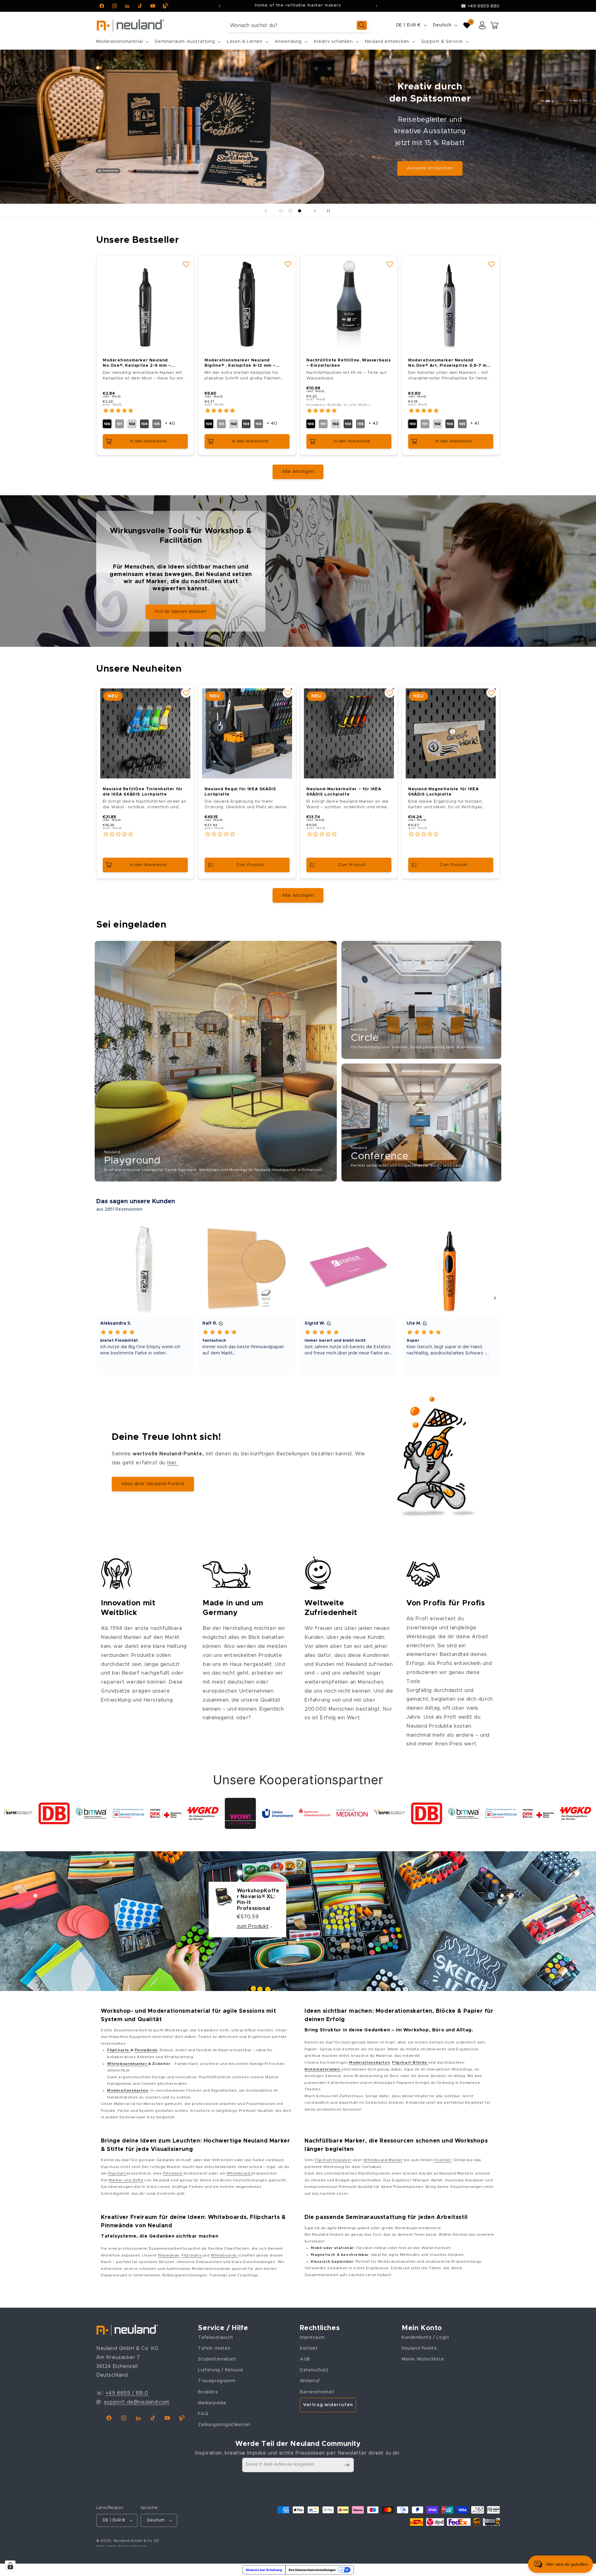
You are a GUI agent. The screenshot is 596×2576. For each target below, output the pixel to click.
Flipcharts (192, 2255)
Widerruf (310, 2381)
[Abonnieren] (347, 2465)
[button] (122, 42)
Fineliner (443, 2160)
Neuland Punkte (419, 2348)
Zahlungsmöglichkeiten (224, 2425)
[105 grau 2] (157, 424)
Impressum (312, 2338)
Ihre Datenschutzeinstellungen (312, 2570)
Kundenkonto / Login (425, 2338)
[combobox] (298, 25)
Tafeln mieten (214, 2348)
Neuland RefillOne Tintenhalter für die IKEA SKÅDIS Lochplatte (143, 792)
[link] (21, 1813)
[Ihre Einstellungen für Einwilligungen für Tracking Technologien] (10, 2566)
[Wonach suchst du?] (362, 25)
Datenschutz (314, 2370)
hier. (173, 1463)
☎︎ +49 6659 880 (480, 6)
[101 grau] (120, 424)
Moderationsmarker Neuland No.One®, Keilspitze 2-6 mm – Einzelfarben (137, 363)
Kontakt (309, 2348)
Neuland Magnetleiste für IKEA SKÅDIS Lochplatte (443, 792)
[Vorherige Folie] (266, 211)
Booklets (208, 2392)
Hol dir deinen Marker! (181, 612)
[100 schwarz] (107, 424)
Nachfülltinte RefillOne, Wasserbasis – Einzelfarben (349, 363)
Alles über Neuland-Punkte (153, 1484)
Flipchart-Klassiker (333, 2160)
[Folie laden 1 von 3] (281, 211)
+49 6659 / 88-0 (127, 2393)
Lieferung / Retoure (221, 2370)
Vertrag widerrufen (328, 2405)
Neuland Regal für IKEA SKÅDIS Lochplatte (240, 792)
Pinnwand (173, 2173)
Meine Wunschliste (423, 2359)
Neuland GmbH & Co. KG (136, 2541)
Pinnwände (169, 2255)
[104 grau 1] (144, 424)
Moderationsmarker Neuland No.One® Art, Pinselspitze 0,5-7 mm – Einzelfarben (449, 363)
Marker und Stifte (126, 2180)
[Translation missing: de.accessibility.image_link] (216, 1061)
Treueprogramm (217, 2381)
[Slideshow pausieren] (330, 211)
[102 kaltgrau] (132, 424)
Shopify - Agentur (107, 2546)
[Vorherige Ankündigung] (219, 6)
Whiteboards (224, 2255)
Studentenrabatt (217, 2359)
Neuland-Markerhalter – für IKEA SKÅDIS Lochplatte (344, 792)
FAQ (203, 2414)
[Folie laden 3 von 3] (300, 211)
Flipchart (117, 2173)
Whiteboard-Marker (383, 2160)
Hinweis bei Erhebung (264, 2570)
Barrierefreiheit (317, 2392)
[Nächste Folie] (315, 211)
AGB (305, 2359)
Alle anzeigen (298, 472)
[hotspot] (240, 1873)
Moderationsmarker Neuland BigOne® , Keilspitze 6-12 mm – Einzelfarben (240, 363)
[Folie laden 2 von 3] (290, 211)
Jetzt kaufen (475, 159)
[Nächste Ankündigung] (377, 6)
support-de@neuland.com (137, 2402)
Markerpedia (212, 2403)
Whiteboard (239, 2173)
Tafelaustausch (215, 2338)
